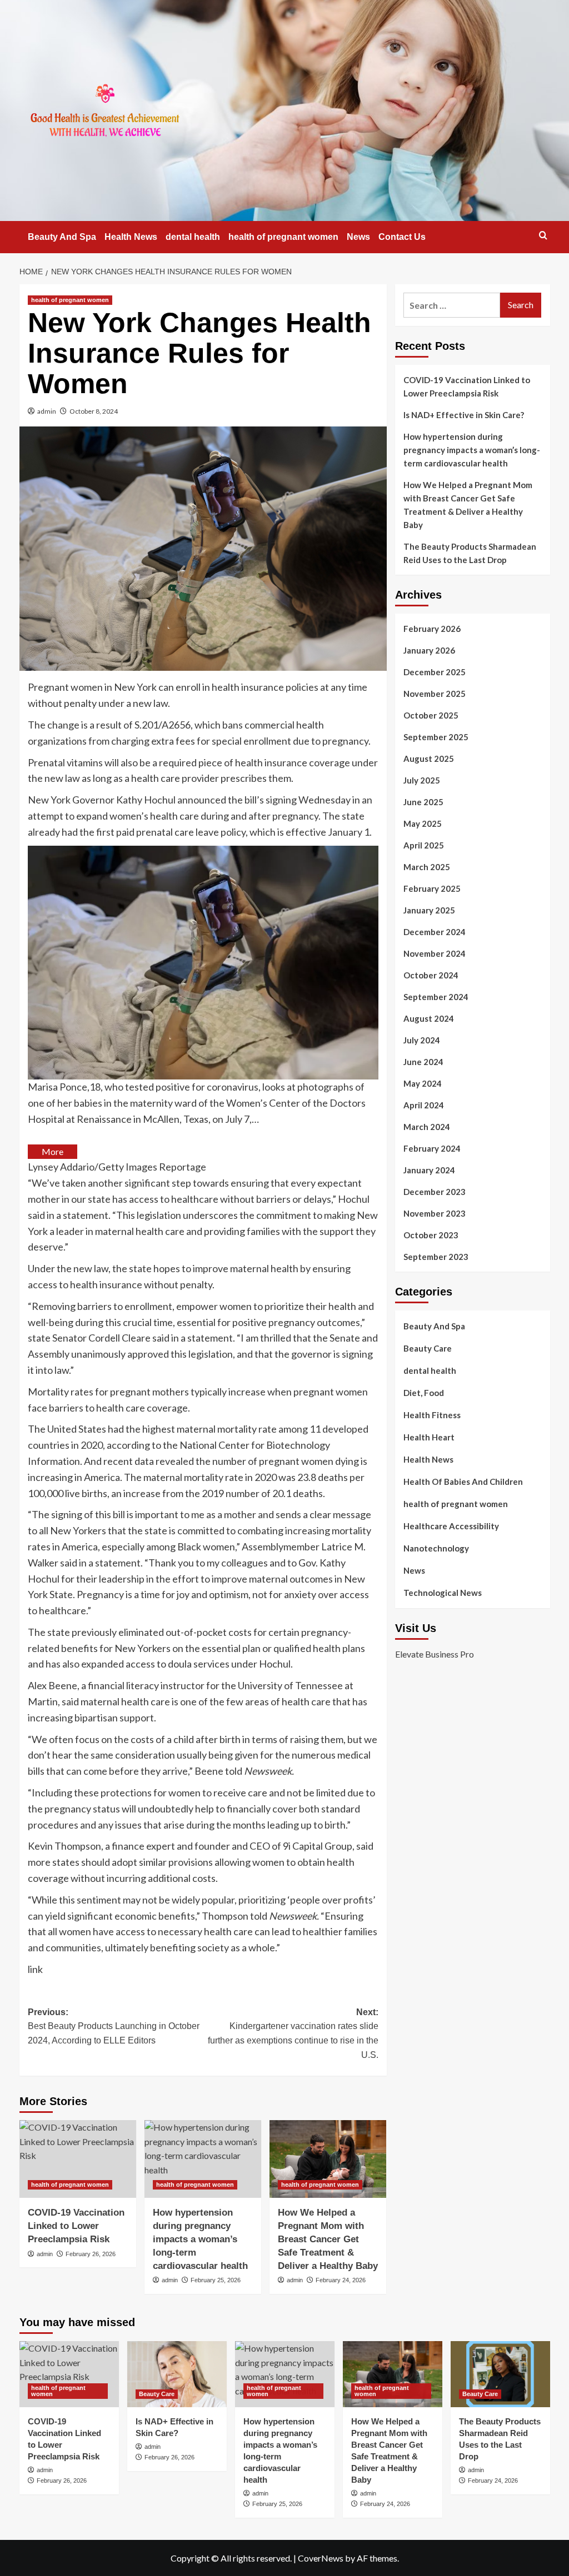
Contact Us (402, 237)
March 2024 (427, 1127)
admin (47, 411)
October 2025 (431, 715)
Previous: (114, 2026)
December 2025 (435, 672)
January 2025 (429, 910)
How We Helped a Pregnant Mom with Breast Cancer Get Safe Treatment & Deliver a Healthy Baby (328, 2239)
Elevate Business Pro (435, 1654)
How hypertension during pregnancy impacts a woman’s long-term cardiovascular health (200, 2239)
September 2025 (436, 737)
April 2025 (424, 845)
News (358, 237)
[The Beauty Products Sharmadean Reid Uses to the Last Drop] (500, 2374)
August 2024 (429, 1018)
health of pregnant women (283, 237)
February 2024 (432, 1148)
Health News (131, 237)
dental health (193, 237)
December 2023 (435, 1192)
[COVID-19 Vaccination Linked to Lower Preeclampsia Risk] (78, 2159)
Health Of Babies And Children (463, 1482)
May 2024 (423, 1083)
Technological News (443, 1593)
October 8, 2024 (94, 411)
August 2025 (429, 759)
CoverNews (321, 2558)
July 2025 (422, 780)
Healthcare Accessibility (451, 1526)
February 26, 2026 (91, 2254)
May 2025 (423, 823)
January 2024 (429, 1170)
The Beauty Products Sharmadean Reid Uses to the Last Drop (470, 553)
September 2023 (436, 1257)
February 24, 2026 (341, 2280)
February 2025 (432, 888)
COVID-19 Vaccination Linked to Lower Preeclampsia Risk (76, 2226)
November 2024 (435, 953)
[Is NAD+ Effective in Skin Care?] (177, 2374)
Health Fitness (432, 1415)
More (53, 1151)
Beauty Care (428, 1348)
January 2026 (429, 650)
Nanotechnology (436, 1548)
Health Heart (429, 1437)
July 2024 (422, 1040)
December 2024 (435, 932)
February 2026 (432, 629)
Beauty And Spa (62, 237)
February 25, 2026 (216, 2280)
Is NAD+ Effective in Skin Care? (464, 415)
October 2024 (431, 975)
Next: (293, 2033)
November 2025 (435, 694)
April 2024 (424, 1105)
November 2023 (435, 1213)
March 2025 (427, 867)
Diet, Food (424, 1393)
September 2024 (436, 997)
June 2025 (423, 802)
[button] (543, 235)
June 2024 (423, 1062)
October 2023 (431, 1235)
